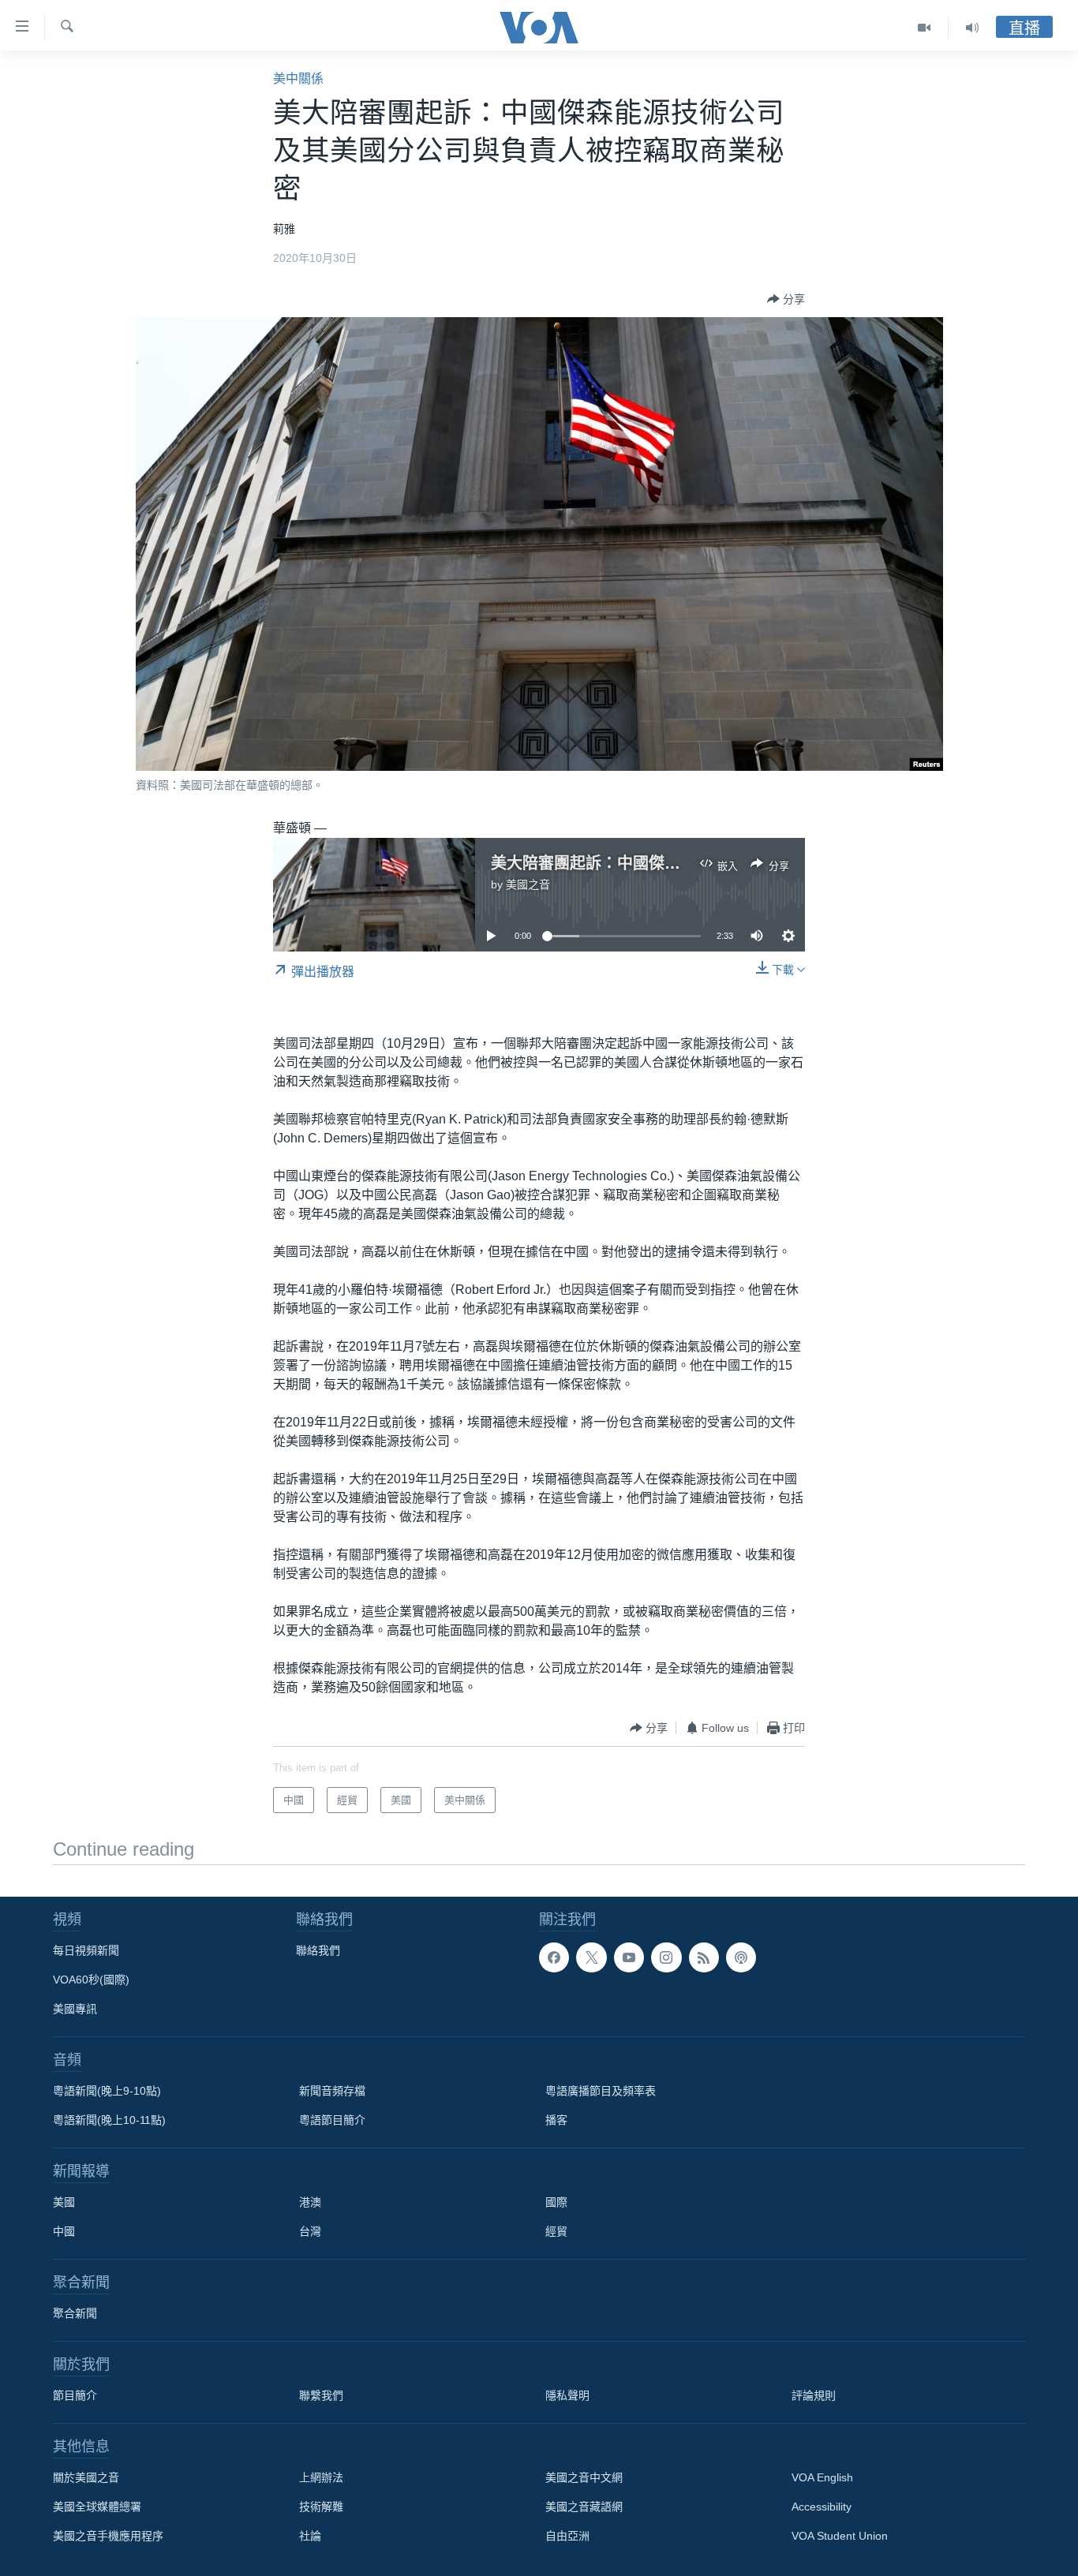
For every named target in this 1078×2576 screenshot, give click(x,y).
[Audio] (972, 28)
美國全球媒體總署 (97, 2507)
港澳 (310, 2202)
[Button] (786, 299)
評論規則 (814, 2395)
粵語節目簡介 (332, 2120)
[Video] (925, 28)
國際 (556, 2202)
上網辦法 (321, 2477)
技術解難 (321, 2507)
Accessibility (822, 2507)
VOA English (822, 2477)
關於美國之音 (86, 2477)
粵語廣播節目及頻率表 (601, 2091)
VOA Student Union (840, 2536)
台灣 (310, 2231)
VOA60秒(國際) (91, 1980)
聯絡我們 (318, 1950)
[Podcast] (741, 1957)
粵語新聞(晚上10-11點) (109, 2120)
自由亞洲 (567, 2536)
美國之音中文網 (584, 2477)
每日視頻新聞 (86, 1950)
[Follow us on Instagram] (666, 1957)
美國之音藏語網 (584, 2507)
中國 (64, 2231)
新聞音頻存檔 (332, 2091)
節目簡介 (75, 2395)
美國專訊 (75, 2009)
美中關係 (298, 79)
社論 (310, 2536)
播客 (556, 2120)
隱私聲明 (567, 2395)
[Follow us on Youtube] (629, 1957)
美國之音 (528, 884)
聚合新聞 (75, 2313)
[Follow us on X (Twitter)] (591, 1957)
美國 (64, 2202)
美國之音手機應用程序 (108, 2536)
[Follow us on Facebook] (554, 1957)
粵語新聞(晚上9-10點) (107, 2091)
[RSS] (704, 1957)
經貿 (556, 2231)
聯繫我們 (321, 2395)
